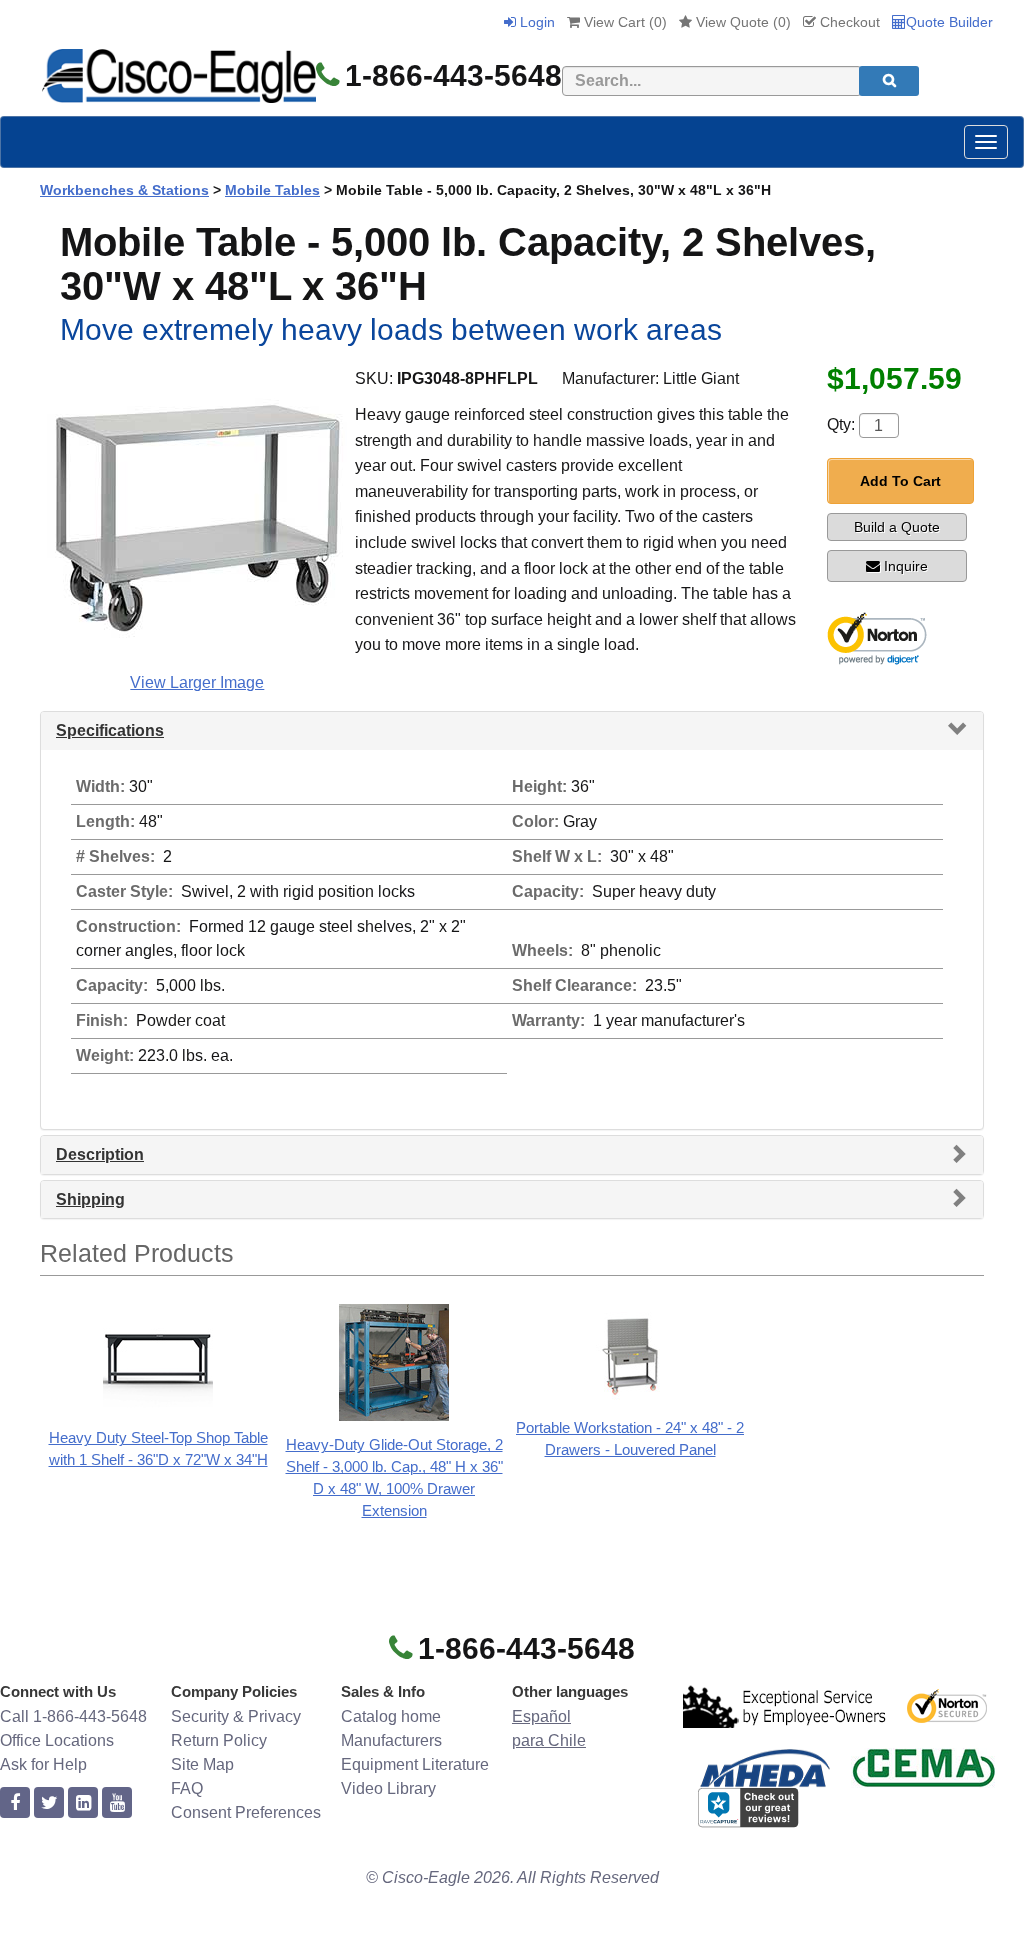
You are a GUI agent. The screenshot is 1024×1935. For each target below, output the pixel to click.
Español (541, 1716)
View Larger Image (197, 682)
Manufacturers (391, 1740)
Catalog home (391, 1716)
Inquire (906, 566)
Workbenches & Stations (124, 190)
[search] (889, 81)
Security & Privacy (236, 1716)
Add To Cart (900, 481)
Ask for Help (43, 1764)
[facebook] (15, 1803)
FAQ (187, 1788)
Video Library (388, 1788)
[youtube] (117, 1803)
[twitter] (49, 1803)
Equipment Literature (415, 1764)
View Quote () (741, 22)
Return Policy (219, 1740)
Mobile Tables (272, 190)
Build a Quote (897, 527)
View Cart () (623, 22)
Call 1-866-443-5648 (73, 1716)
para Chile (549, 1740)
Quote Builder (949, 22)
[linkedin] (83, 1803)
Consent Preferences (246, 1812)
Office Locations (57, 1740)
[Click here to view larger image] (197, 516)
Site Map (202, 1764)
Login (535, 22)
